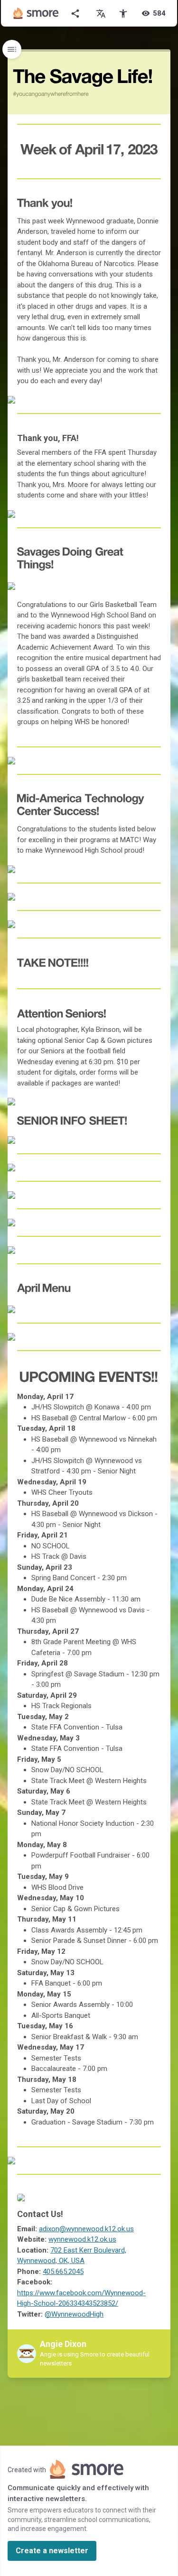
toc (12, 49)
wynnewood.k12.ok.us (82, 2239)
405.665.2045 (63, 2272)
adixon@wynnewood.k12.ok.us (86, 2229)
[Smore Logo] (36, 13)
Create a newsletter (52, 2551)
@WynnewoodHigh (74, 2314)
